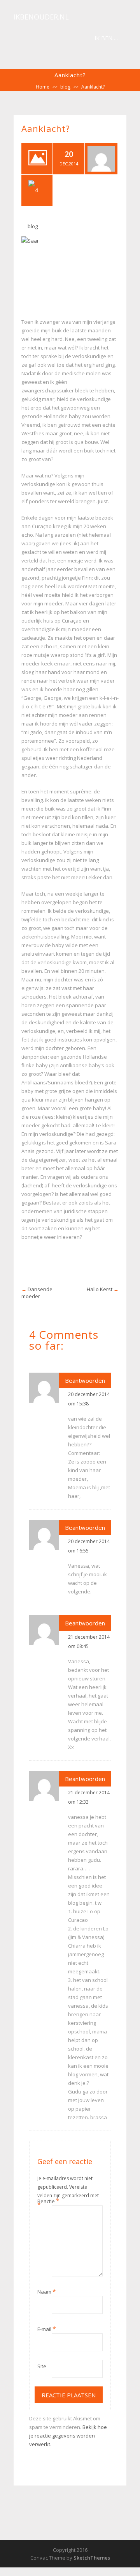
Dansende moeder (37, 1293)
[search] (32, 59)
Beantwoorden (85, 1380)
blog (65, 87)
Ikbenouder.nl (41, 17)
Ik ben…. (106, 38)
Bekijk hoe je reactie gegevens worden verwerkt (68, 2436)
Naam (47, 2291)
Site (42, 2366)
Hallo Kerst (100, 1289)
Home (43, 87)
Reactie (48, 2201)
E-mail (47, 2329)
